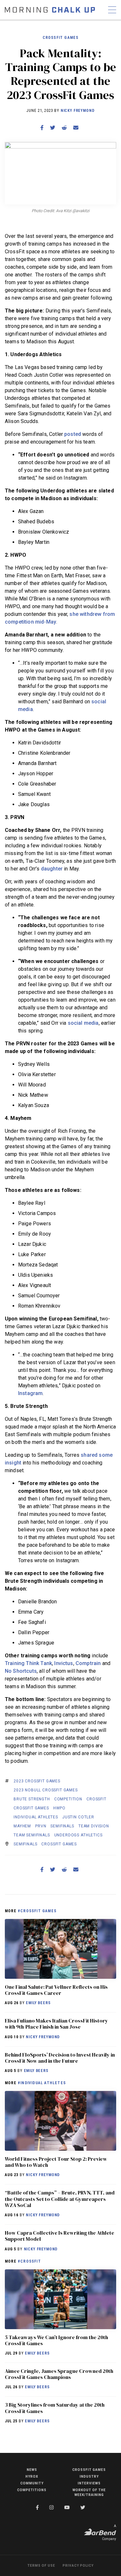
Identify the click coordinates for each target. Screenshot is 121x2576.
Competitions (32, 2490)
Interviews (89, 2483)
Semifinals (62, 1826)
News (32, 2470)
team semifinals (32, 1835)
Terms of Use (41, 2566)
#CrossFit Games (37, 1911)
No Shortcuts (21, 1671)
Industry (89, 2477)
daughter (52, 869)
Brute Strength (32, 1799)
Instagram (30, 1393)
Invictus (64, 1663)
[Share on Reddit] (64, 128)
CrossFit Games (61, 38)
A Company (109, 2532)
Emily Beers (38, 2003)
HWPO (59, 1808)
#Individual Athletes (42, 2083)
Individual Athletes (36, 1817)
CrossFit (96, 1799)
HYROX (32, 2477)
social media (83, 1023)
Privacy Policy (78, 2566)
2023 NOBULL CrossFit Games (46, 1790)
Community (32, 2483)
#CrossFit (29, 2261)
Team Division (94, 1826)
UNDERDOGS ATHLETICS (78, 1835)
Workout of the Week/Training (89, 2492)
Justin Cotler (78, 1817)
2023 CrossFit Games (37, 1781)
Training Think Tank (28, 1663)
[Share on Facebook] (42, 128)
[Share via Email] (76, 128)
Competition (68, 1799)
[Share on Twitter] (53, 128)
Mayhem (22, 1826)
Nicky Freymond (78, 111)
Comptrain (88, 1663)
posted (73, 434)
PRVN (41, 1826)
